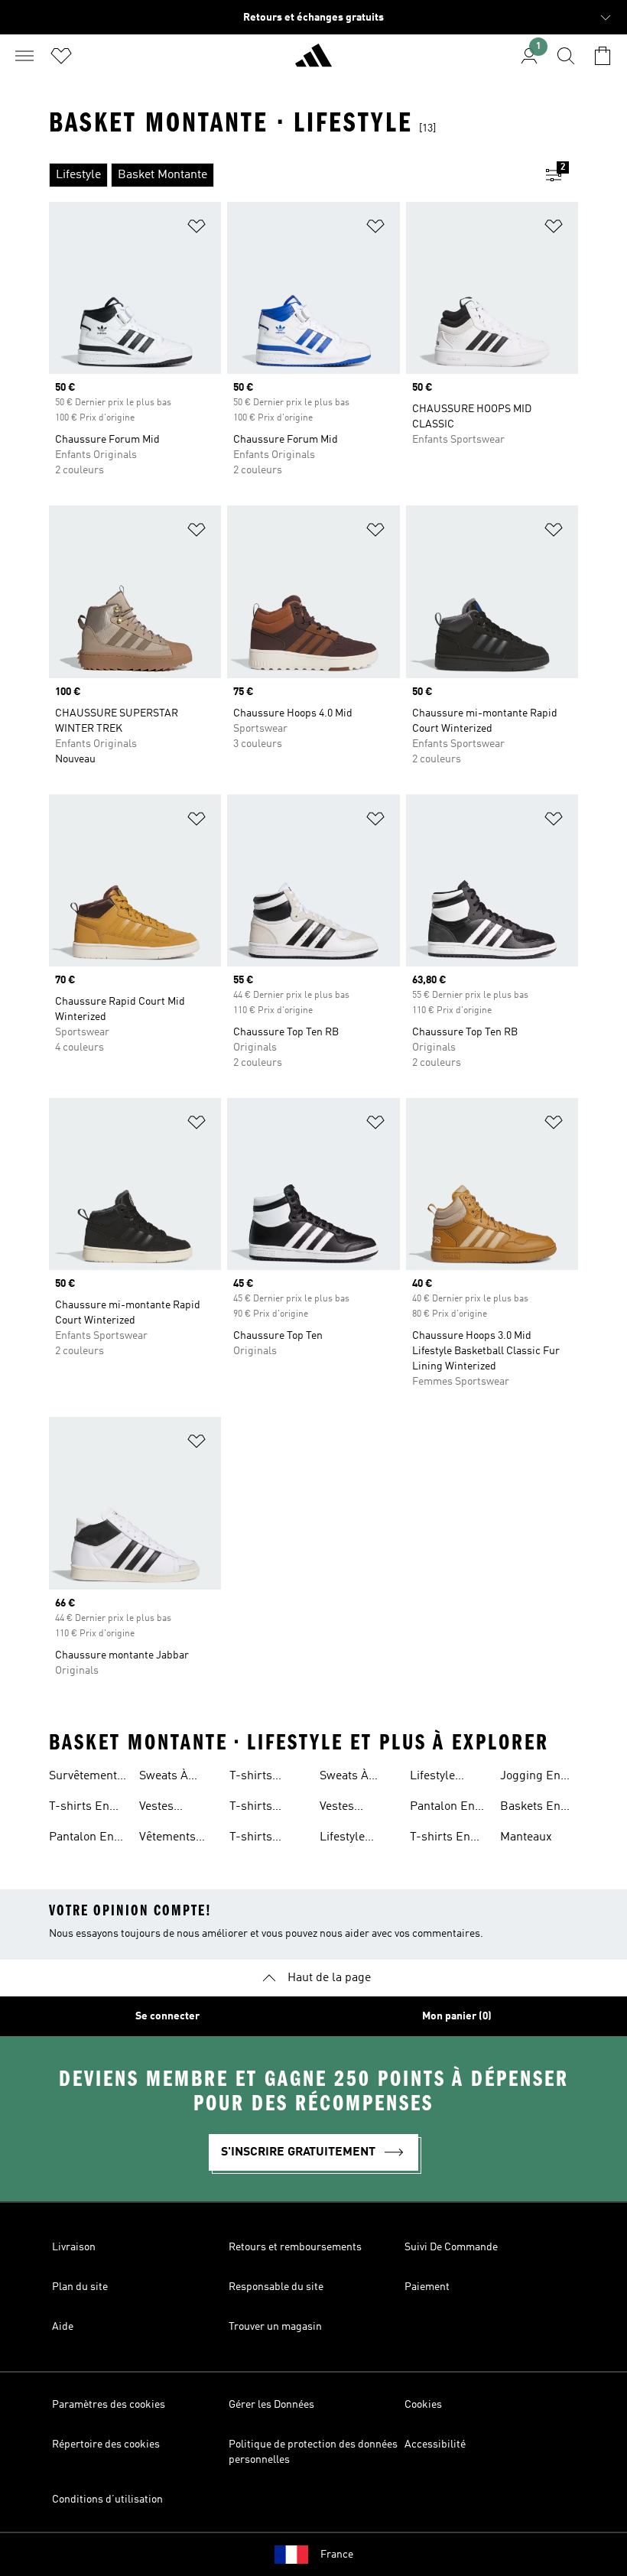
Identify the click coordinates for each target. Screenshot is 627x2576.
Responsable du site (276, 2287)
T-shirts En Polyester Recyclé (440, 1839)
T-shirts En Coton (79, 1808)
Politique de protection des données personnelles (313, 2452)
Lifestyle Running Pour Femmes (447, 1778)
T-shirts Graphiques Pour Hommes (268, 1778)
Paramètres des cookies (109, 2405)
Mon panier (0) (457, 2016)
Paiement (427, 2287)
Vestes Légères (161, 1808)
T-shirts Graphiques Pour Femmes (267, 1808)
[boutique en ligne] (313, 62)
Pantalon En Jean (442, 1808)
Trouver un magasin (275, 2327)
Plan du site (80, 2287)
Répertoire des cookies (106, 2444)
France (337, 2555)
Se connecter (167, 2016)
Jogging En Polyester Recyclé (530, 1778)
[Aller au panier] (603, 56)
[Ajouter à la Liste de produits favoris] (197, 229)
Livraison (74, 2247)
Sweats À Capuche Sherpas (164, 1778)
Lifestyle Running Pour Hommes (357, 1839)
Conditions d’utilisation (107, 2500)
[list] (289, 175)
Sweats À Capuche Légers (344, 1778)
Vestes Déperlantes (352, 1808)
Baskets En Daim (530, 1808)
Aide (63, 2327)
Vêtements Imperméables (179, 1839)
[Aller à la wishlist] (61, 56)
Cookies (423, 2405)
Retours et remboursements (295, 2247)
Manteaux (526, 1837)
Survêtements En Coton (86, 1778)
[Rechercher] (566, 56)
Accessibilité (435, 2444)
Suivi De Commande (451, 2247)
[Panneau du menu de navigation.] (24, 56)
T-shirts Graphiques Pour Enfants (265, 1839)
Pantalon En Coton (81, 1839)
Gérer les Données (271, 2405)
